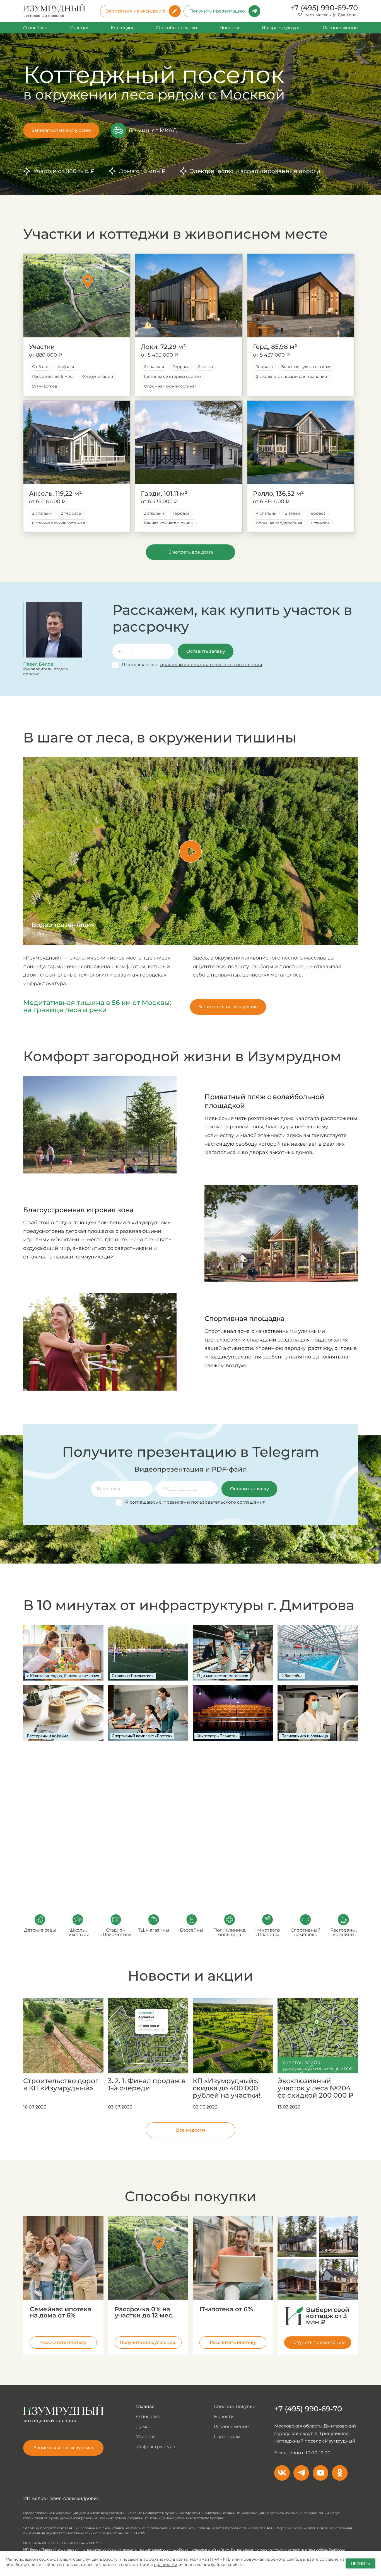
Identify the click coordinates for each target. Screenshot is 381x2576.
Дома (142, 2427)
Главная (145, 2407)
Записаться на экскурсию (136, 11)
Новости (229, 28)
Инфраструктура (281, 28)
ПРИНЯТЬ (360, 2563)
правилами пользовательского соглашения (211, 665)
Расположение (340, 28)
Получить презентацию (217, 11)
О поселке (148, 2417)
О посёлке (35, 28)
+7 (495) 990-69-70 (324, 8)
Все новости (191, 2130)
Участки (79, 28)
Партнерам (227, 2437)
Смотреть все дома (191, 552)
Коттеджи (122, 28)
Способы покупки (176, 28)
